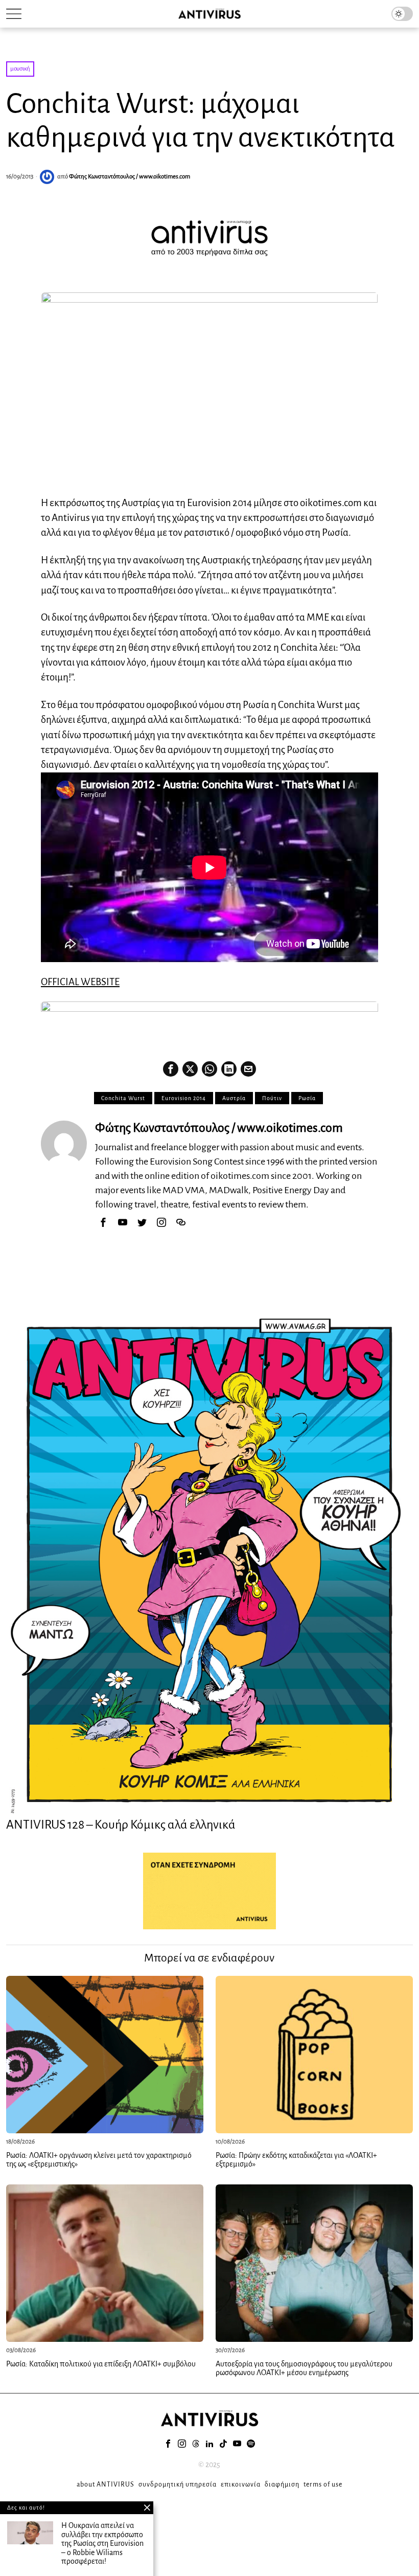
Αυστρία (234, 1098)
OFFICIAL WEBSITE (80, 982)
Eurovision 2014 (184, 1098)
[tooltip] (171, 1069)
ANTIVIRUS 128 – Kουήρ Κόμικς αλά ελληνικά (121, 1825)
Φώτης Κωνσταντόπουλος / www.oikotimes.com (130, 177)
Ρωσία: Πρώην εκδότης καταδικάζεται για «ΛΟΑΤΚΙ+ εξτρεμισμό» (296, 2160)
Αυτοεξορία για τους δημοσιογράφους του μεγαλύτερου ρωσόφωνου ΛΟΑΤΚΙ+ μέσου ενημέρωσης (304, 2368)
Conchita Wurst (123, 1098)
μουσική (20, 69)
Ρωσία (307, 1098)
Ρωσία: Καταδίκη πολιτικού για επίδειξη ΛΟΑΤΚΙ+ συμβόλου (101, 2364)
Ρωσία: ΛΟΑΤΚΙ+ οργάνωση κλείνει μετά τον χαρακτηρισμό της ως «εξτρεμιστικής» (99, 2160)
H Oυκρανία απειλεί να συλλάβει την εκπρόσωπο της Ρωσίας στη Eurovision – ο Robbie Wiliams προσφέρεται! (102, 2543)
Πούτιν (272, 1098)
